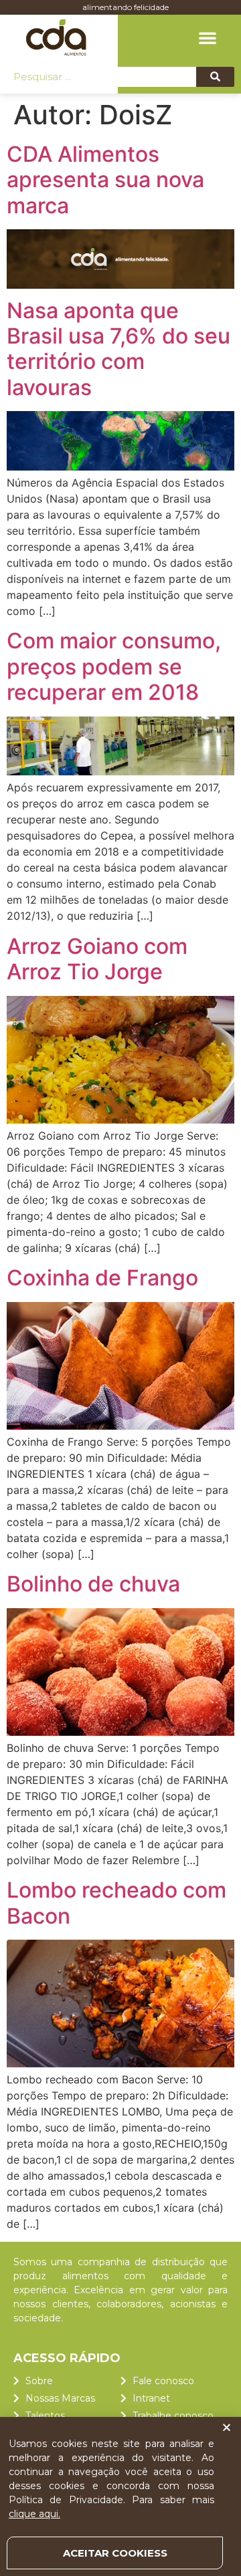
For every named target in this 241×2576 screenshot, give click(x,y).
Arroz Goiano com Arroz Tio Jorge (97, 959)
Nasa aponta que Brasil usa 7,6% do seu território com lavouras (118, 349)
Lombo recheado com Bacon (116, 1903)
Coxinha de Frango (102, 1278)
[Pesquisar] (215, 77)
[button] (208, 37)
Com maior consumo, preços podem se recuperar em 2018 (114, 666)
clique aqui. (34, 2514)
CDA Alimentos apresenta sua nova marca (105, 180)
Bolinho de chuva (93, 1584)
